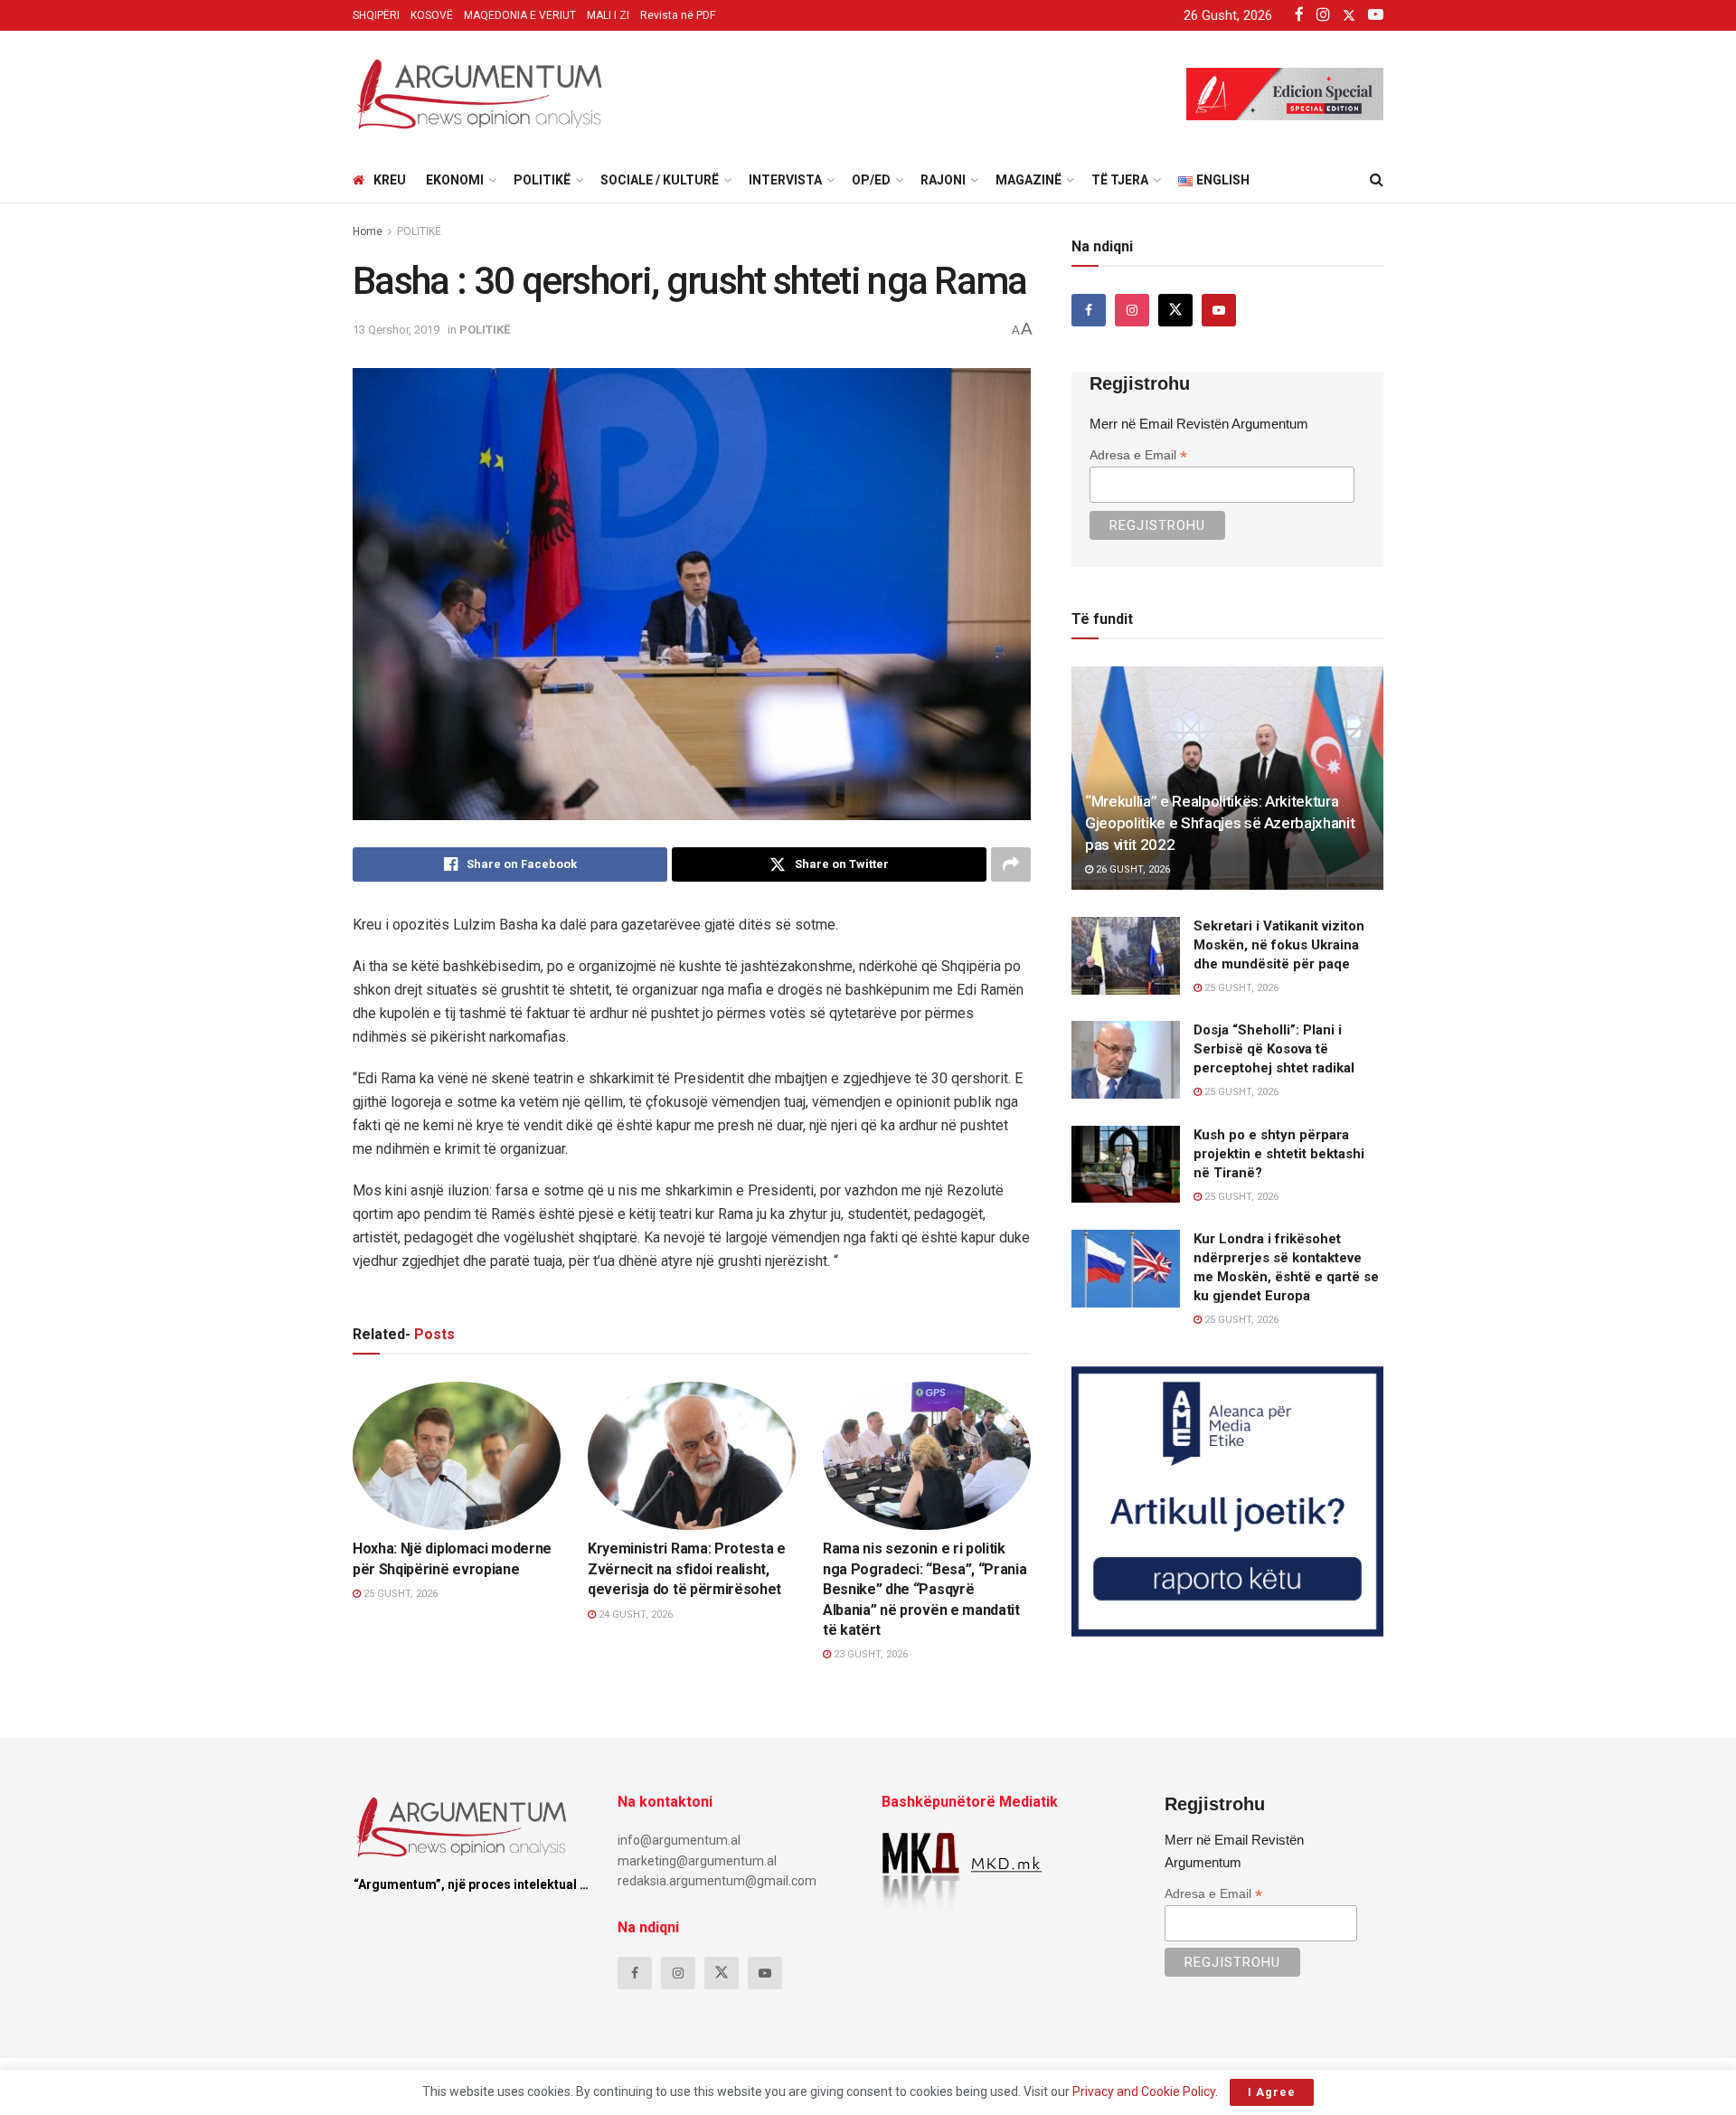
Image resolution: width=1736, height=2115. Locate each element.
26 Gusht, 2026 (1132, 869)
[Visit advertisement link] (1227, 1501)
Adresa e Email (1138, 455)
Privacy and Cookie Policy (1144, 2091)
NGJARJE (393, 1513)
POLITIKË (542, 180)
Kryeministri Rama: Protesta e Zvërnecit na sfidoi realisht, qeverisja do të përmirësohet (687, 1569)
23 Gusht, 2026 (869, 1654)
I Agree (1272, 2092)
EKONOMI (455, 180)
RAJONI (943, 180)
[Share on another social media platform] (1011, 864)
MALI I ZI (608, 15)
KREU (390, 180)
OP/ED (871, 180)
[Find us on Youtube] (1219, 310)
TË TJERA (1120, 180)
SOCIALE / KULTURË (660, 180)
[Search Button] (1377, 180)
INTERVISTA (785, 180)
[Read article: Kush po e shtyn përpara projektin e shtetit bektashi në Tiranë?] (1126, 1165)
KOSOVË (432, 15)
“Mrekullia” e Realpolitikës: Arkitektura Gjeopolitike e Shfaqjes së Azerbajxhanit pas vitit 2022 (1220, 823)
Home (368, 231)
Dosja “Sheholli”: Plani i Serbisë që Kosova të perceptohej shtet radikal (1274, 1049)
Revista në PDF (678, 15)
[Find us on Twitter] (1175, 310)
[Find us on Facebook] (1089, 310)
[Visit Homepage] (479, 94)
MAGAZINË (1028, 180)
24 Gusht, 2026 (634, 1615)
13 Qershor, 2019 (396, 330)
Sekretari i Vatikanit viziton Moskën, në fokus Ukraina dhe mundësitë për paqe (1279, 945)
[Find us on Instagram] (1132, 310)
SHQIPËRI (376, 15)
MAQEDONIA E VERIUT (520, 15)
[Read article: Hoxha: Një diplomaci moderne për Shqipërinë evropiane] (457, 1456)
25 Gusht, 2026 (399, 1594)
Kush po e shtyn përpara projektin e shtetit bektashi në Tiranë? (1279, 1154)
